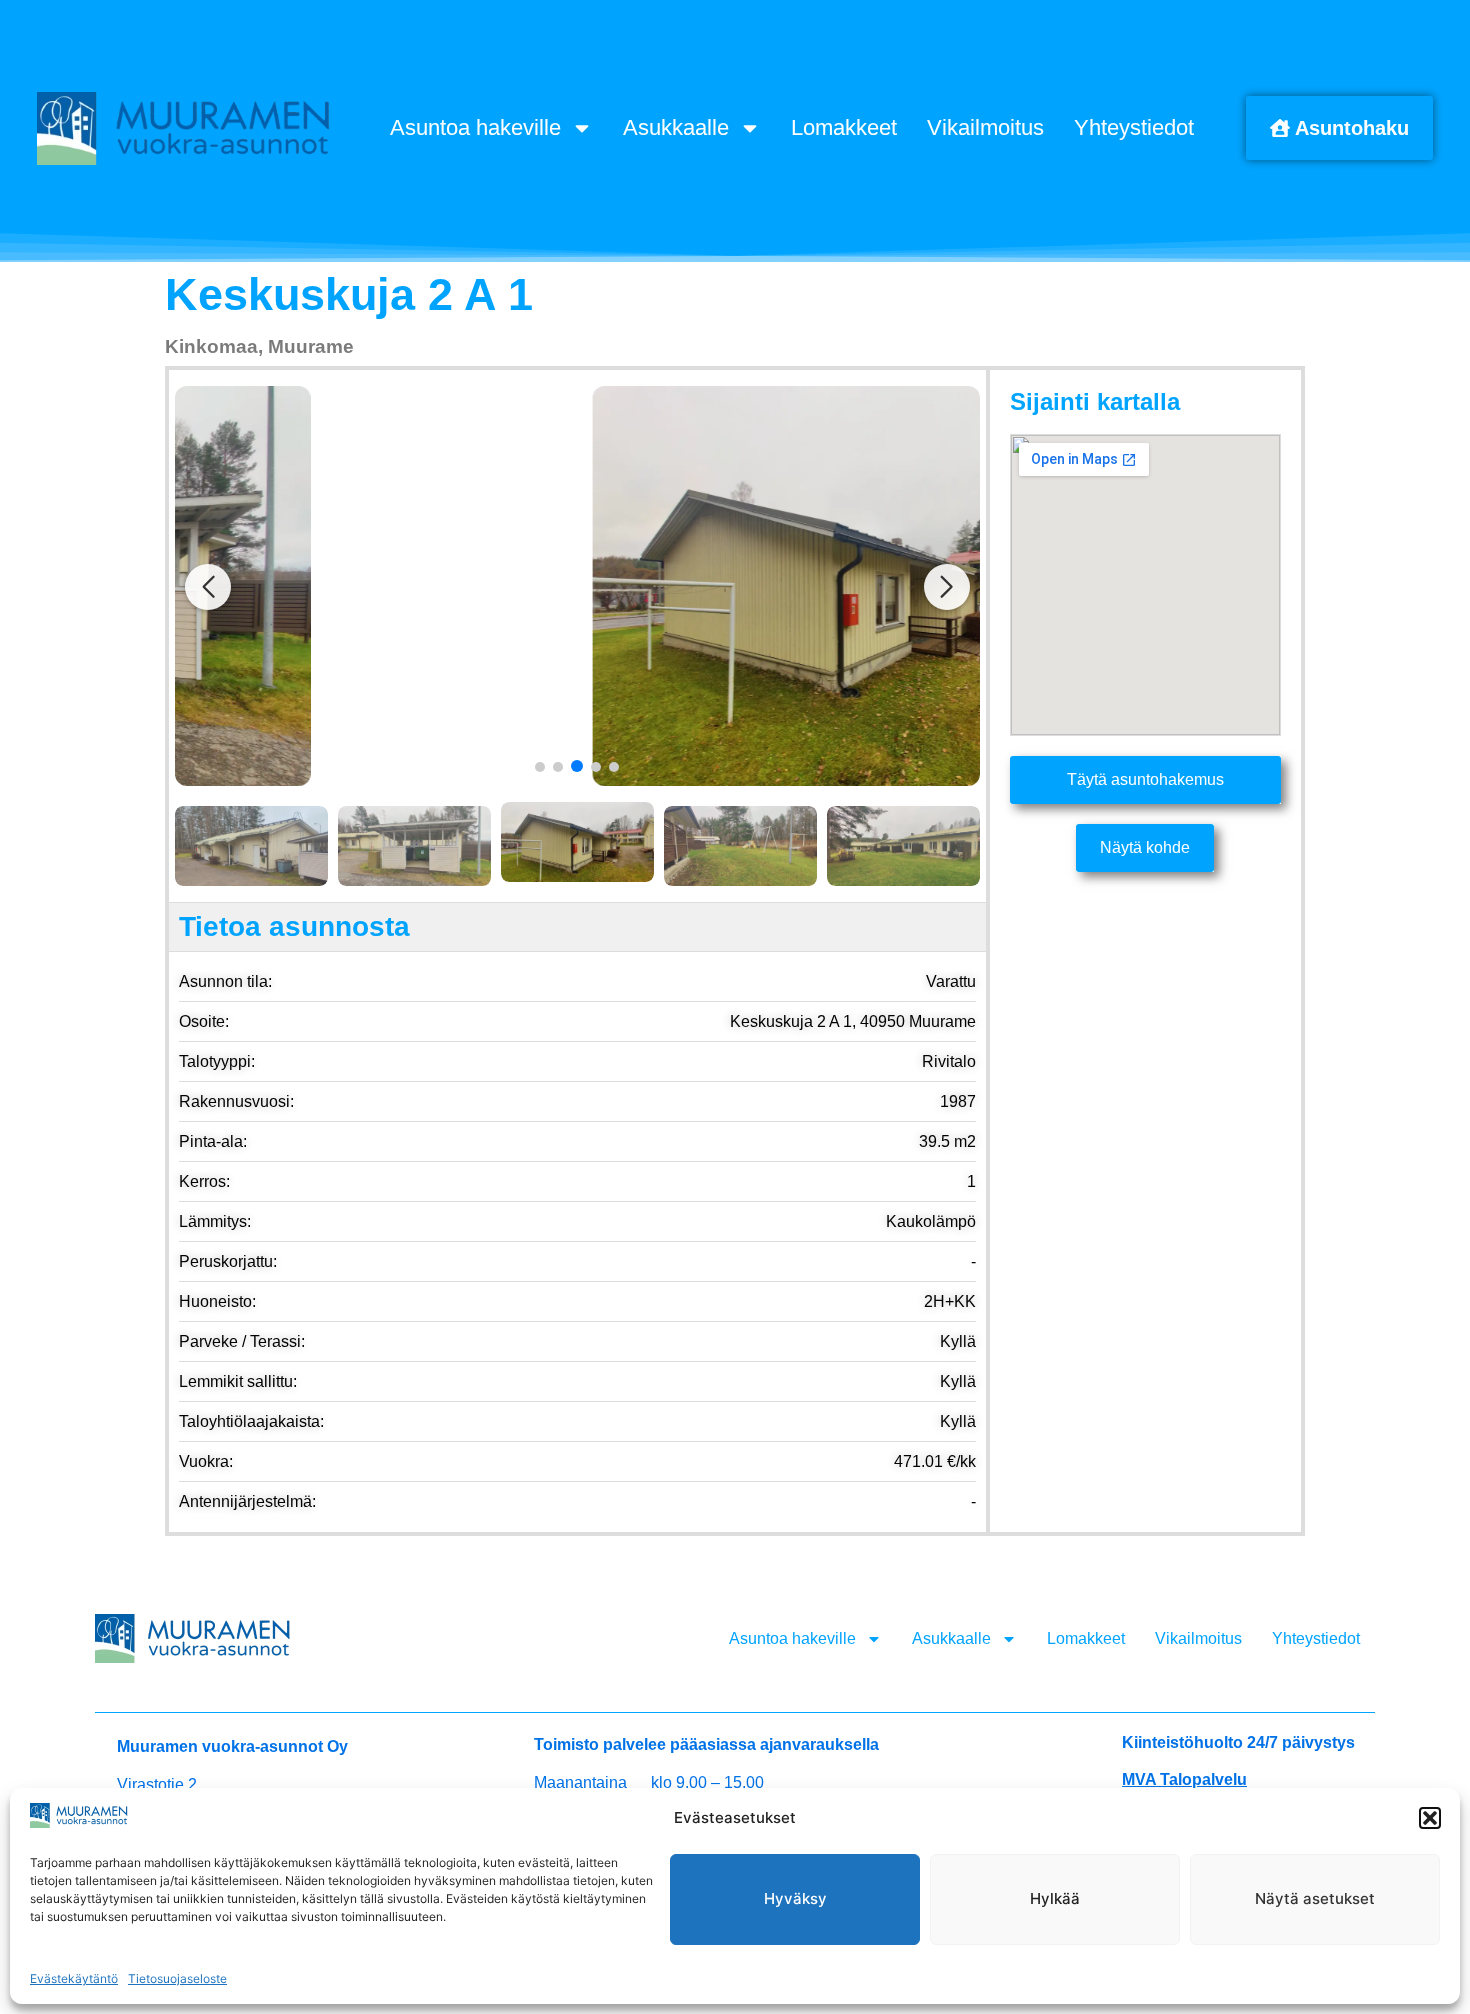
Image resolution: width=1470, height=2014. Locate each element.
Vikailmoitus (985, 127)
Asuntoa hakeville (475, 127)
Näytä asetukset (1315, 1898)
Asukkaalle (676, 127)
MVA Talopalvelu (1184, 1779)
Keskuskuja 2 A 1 (349, 294)
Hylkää (1055, 1898)
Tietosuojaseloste (177, 1978)
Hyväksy (795, 1898)
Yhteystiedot (1134, 127)
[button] (1430, 1818)
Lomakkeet (844, 127)
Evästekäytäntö (74, 1978)
